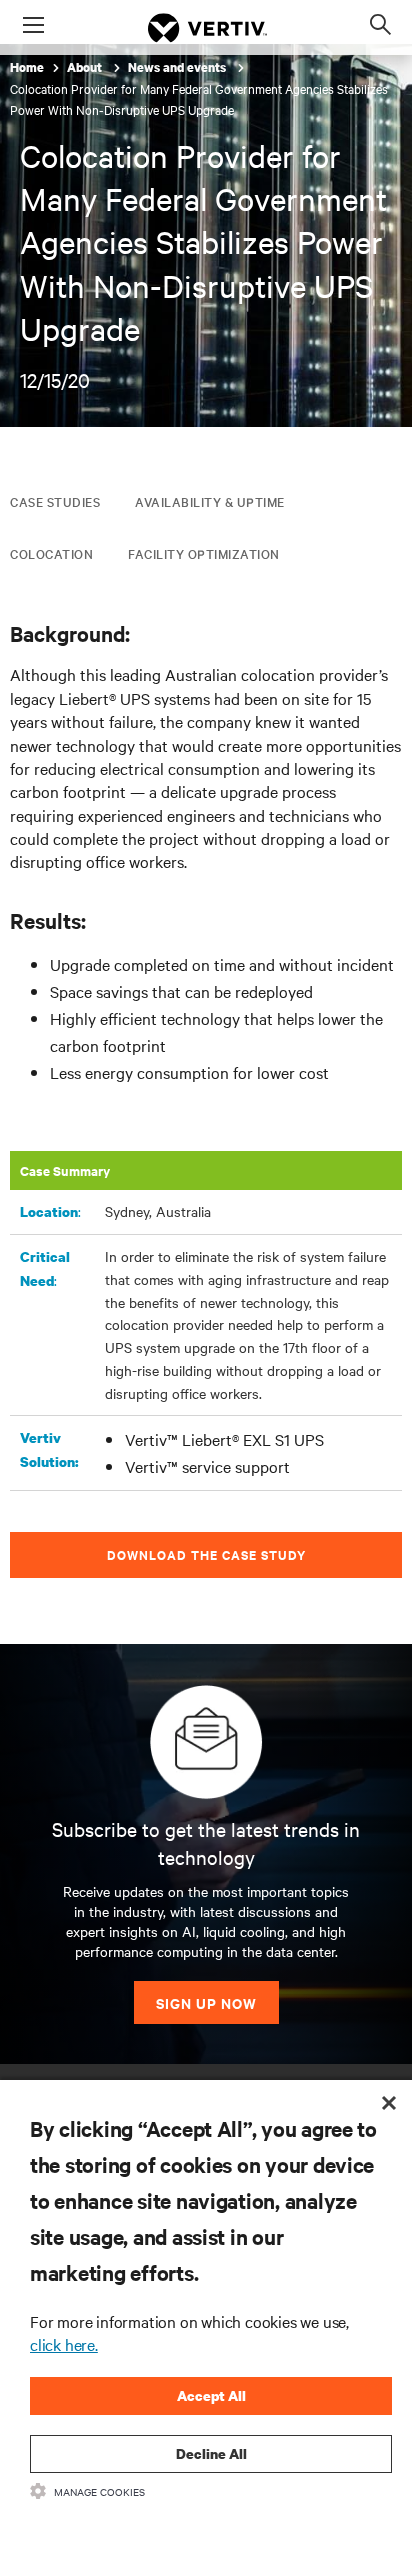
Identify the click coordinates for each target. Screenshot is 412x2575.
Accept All (211, 2395)
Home (27, 67)
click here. (64, 2344)
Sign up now (206, 2002)
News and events (178, 67)
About (86, 67)
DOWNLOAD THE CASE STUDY (206, 1554)
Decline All (211, 2453)
